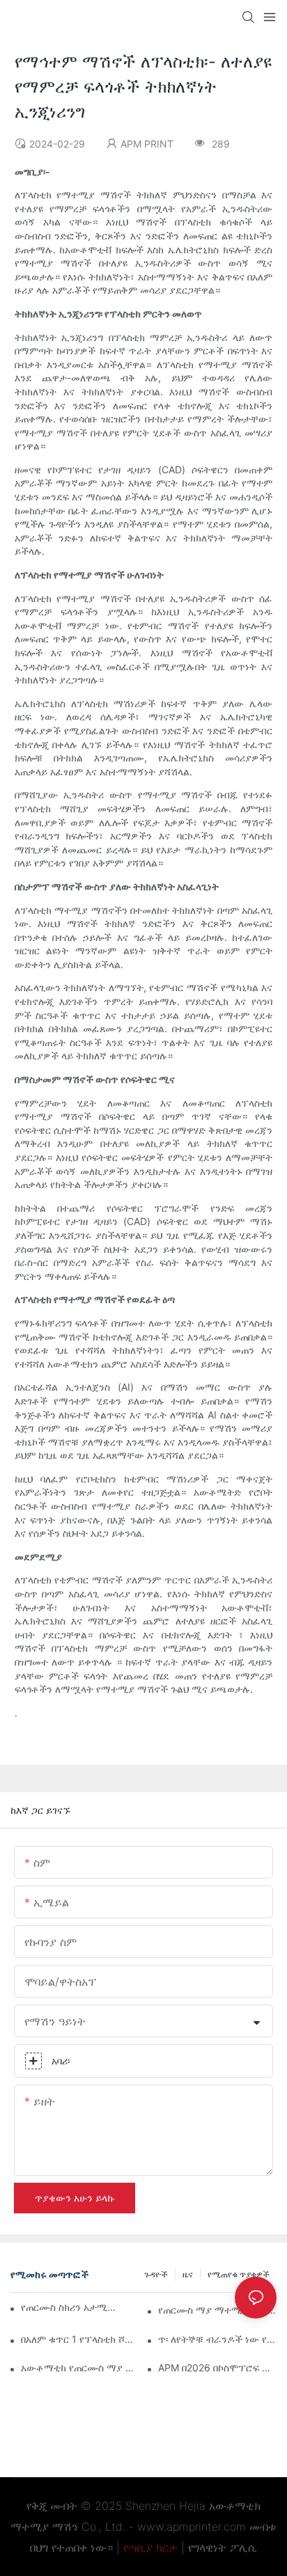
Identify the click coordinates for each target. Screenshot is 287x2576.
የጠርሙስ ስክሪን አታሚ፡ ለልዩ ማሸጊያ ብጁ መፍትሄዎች (69, 2307)
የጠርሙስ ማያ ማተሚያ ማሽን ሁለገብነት (217, 2310)
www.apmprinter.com (192, 2527)
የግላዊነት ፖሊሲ (223, 2547)
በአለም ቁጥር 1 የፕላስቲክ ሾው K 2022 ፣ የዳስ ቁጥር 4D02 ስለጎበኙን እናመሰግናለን (80, 2339)
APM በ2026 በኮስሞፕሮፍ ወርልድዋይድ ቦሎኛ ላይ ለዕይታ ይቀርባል (217, 2368)
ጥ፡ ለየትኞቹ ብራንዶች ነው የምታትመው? (217, 2339)
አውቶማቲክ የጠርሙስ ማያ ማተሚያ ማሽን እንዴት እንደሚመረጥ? (80, 2368)
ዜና (188, 2274)
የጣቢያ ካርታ (150, 2547)
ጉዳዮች (156, 2274)
